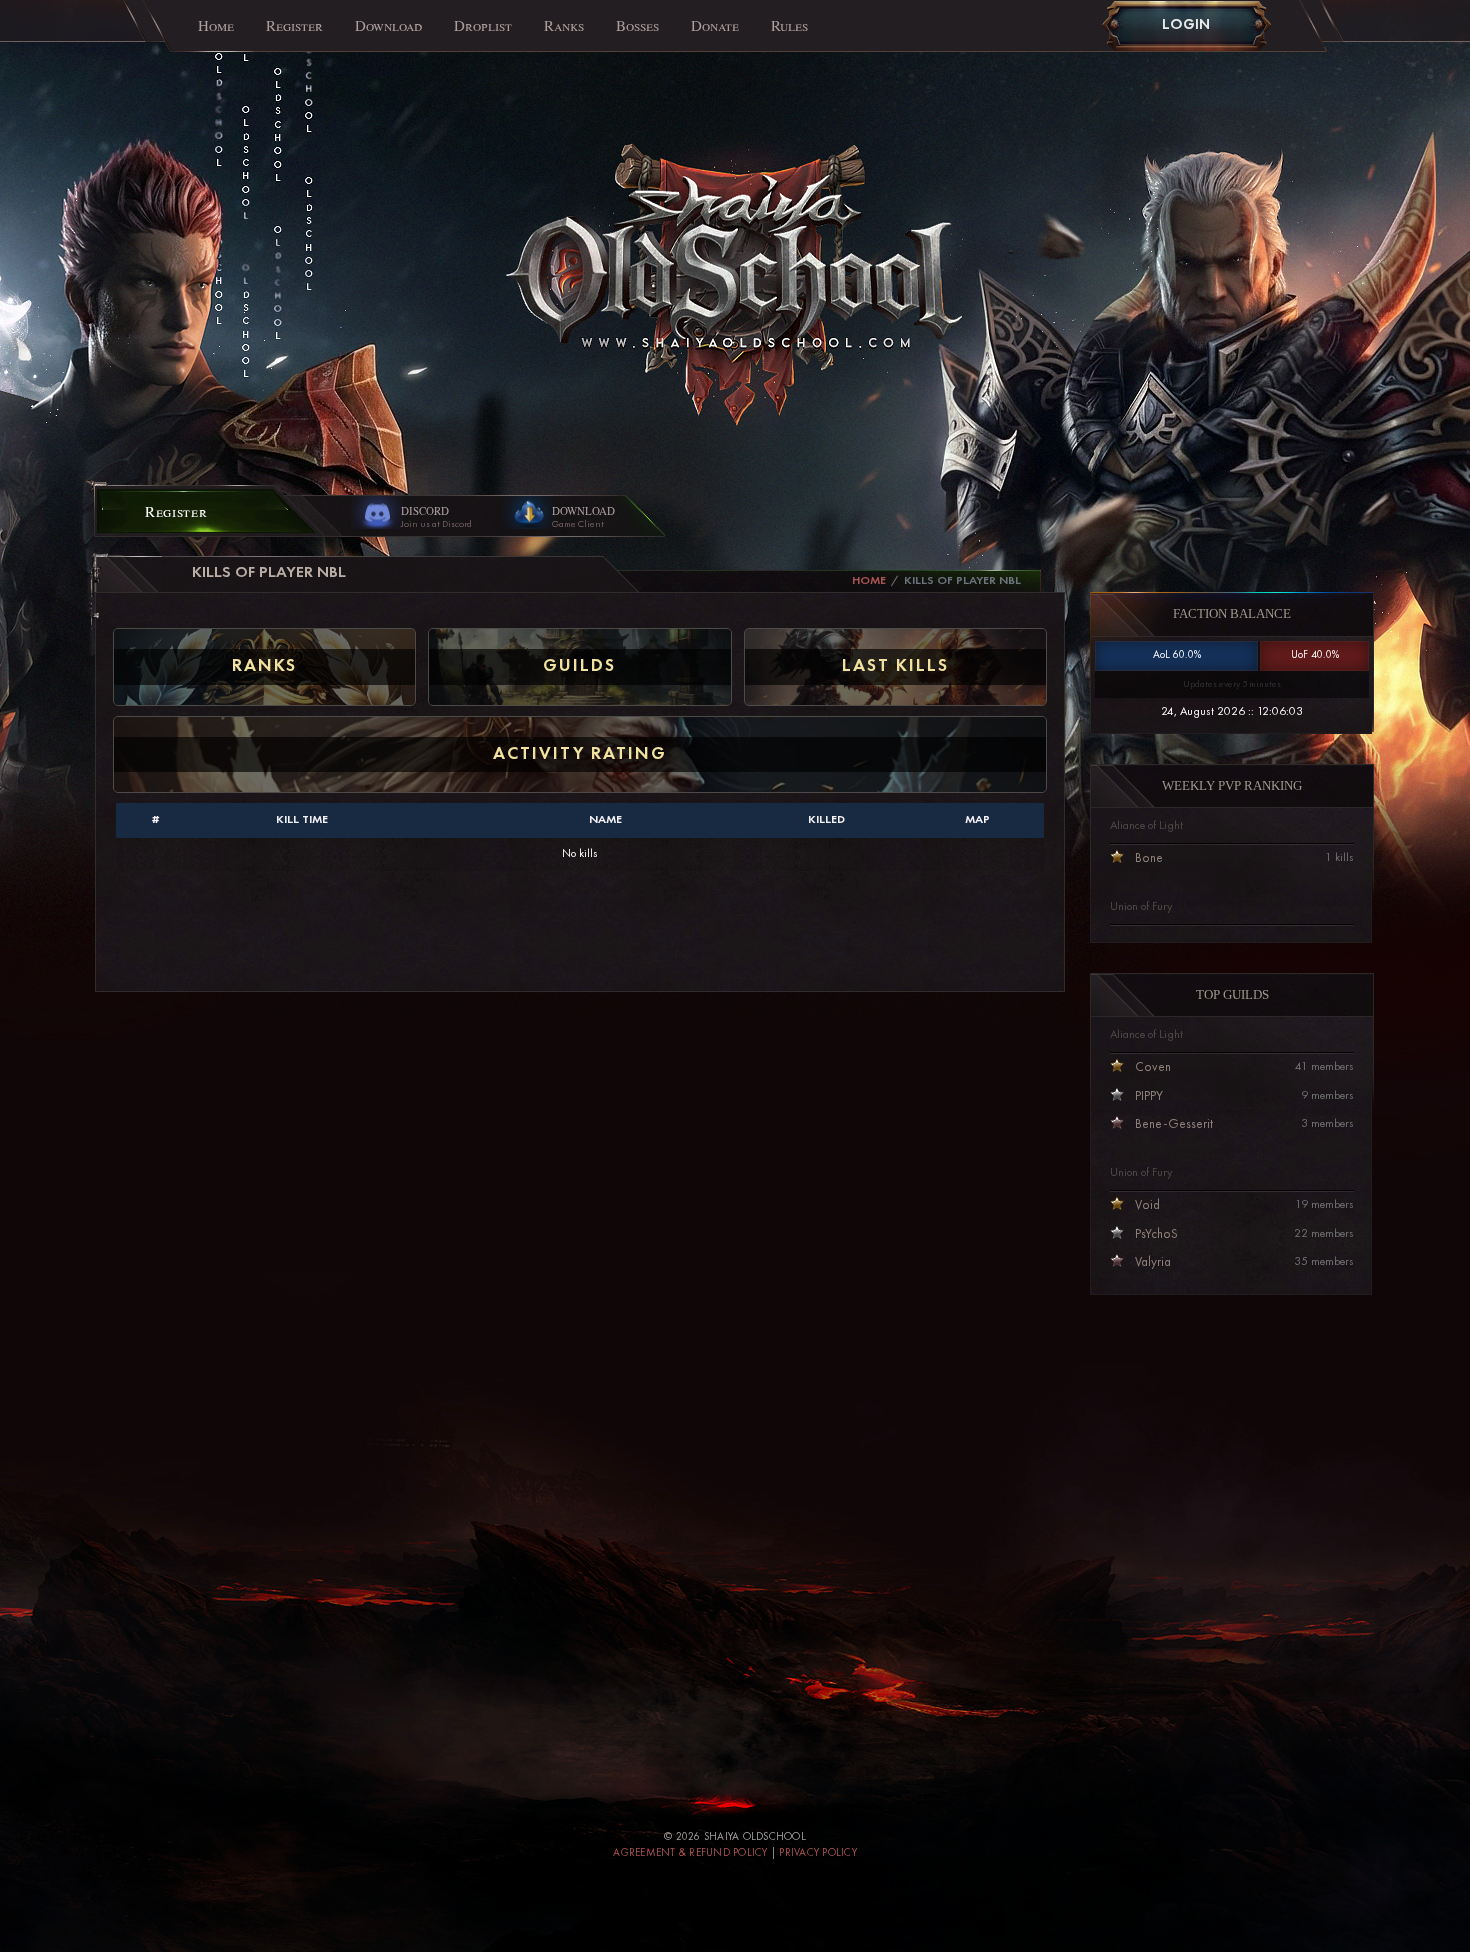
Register (294, 25)
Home (216, 25)
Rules (789, 25)
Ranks (564, 25)
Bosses (637, 25)
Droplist (483, 25)
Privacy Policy (818, 1853)
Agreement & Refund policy (690, 1853)
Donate (715, 25)
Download (388, 25)
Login (1186, 25)
